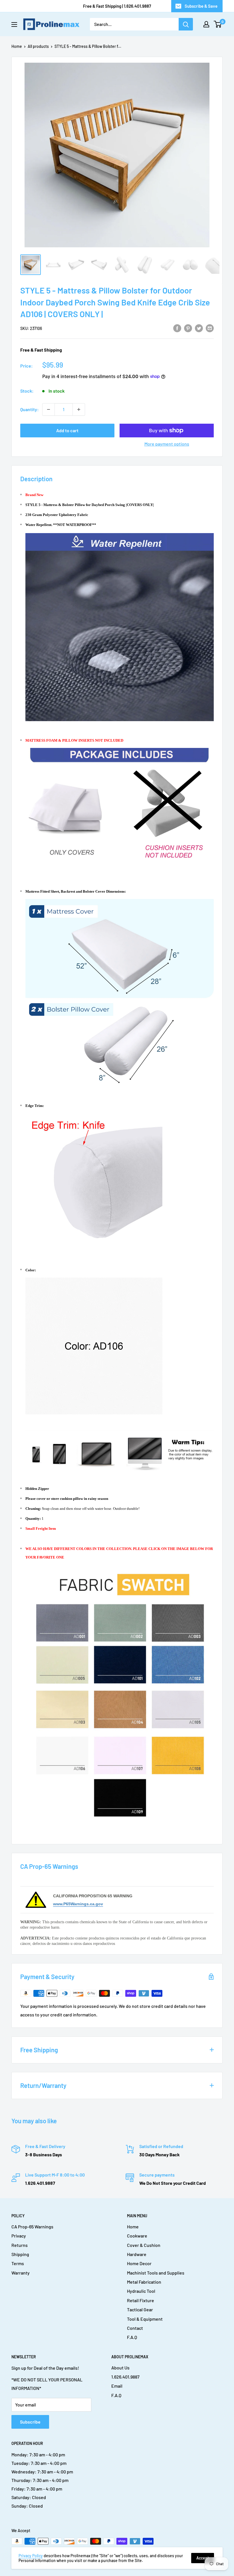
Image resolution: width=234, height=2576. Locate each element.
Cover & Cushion (144, 2245)
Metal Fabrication (144, 2282)
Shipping (20, 2254)
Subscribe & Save (201, 6)
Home (17, 46)
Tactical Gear (140, 2309)
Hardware (137, 2254)
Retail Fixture (141, 2300)
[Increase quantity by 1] (79, 409)
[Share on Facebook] (177, 328)
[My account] (206, 24)
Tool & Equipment (145, 2319)
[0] (218, 24)
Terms (18, 2263)
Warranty (21, 2273)
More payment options (167, 444)
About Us (120, 2368)
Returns (20, 2245)
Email (117, 2386)
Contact (135, 2328)
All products (38, 46)
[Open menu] (14, 25)
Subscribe (30, 2422)
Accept (203, 2558)
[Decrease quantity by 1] (49, 409)
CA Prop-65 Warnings (32, 2227)
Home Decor (139, 2263)
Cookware (137, 2236)
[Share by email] (210, 328)
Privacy (19, 2236)
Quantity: (30, 409)
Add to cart (67, 430)
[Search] (186, 24)
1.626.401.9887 (125, 2377)
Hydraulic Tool (141, 2291)
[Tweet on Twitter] (199, 328)
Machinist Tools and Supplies (156, 2273)
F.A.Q (132, 2337)
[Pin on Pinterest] (188, 328)
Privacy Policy (31, 2556)
